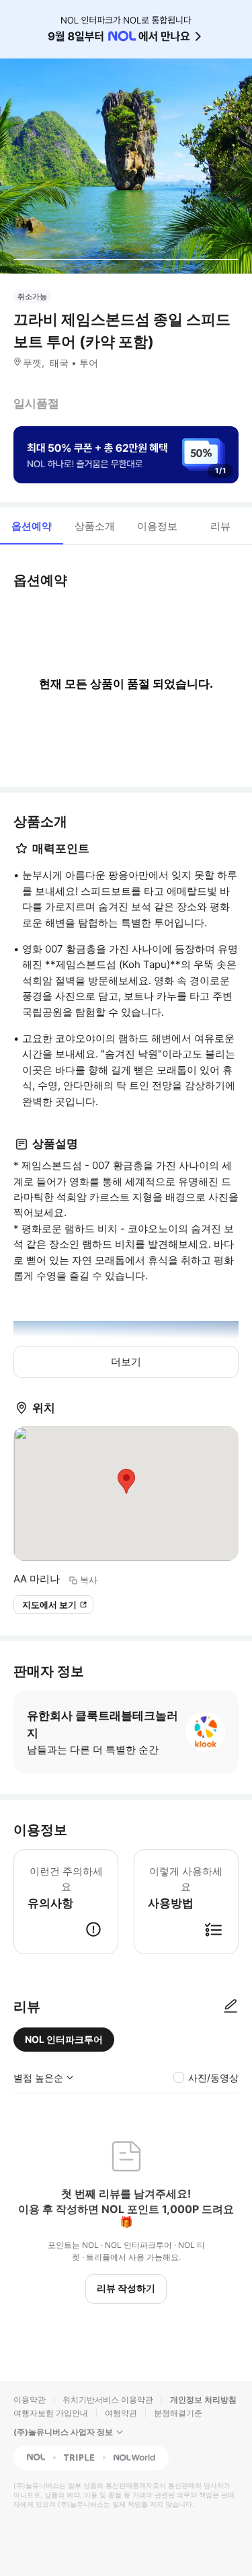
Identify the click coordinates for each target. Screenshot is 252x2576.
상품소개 (95, 526)
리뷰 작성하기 (126, 2288)
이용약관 (30, 2400)
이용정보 (157, 526)
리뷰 (220, 526)
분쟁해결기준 (178, 2413)
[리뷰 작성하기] (230, 2007)
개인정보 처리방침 (203, 2400)
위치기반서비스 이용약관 (108, 2400)
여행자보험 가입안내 (51, 2413)
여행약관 (121, 2413)
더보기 (126, 1362)
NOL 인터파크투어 (64, 2039)
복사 (89, 1580)
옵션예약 (32, 526)
